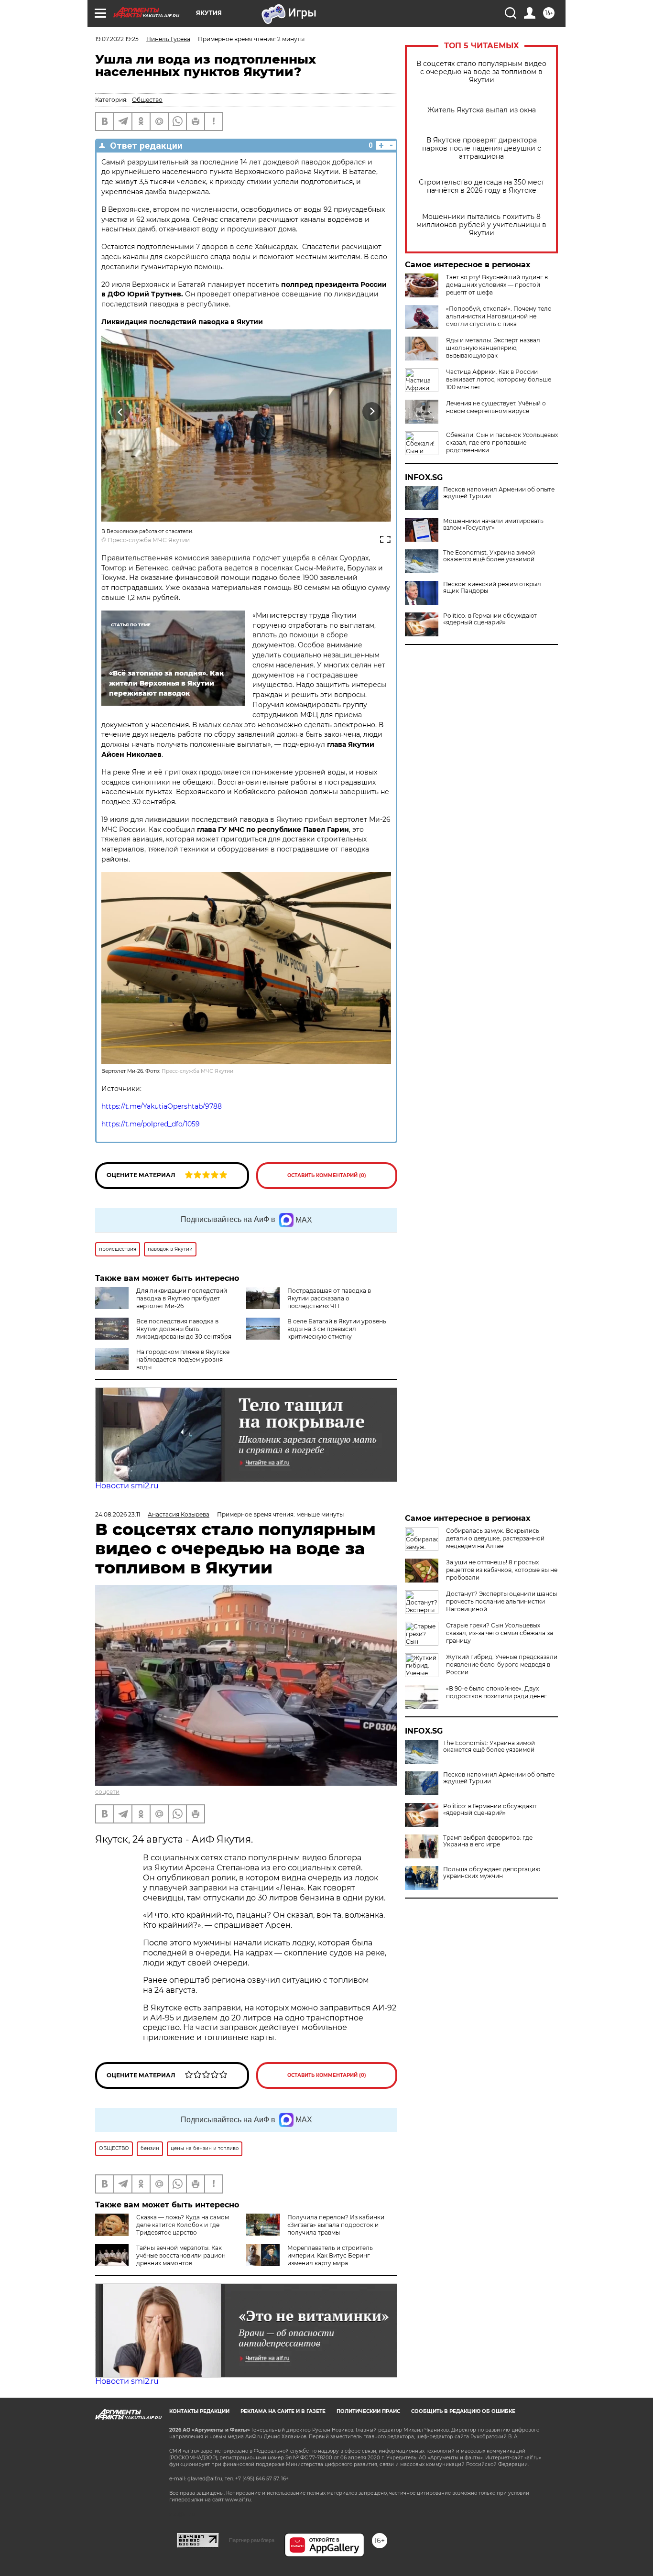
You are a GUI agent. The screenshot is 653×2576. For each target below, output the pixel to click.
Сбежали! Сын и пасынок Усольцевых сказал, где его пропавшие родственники (502, 442)
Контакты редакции (199, 2411)
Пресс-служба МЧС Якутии (149, 540)
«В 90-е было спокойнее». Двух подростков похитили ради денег (496, 1692)
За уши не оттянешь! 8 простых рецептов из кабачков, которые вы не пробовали (502, 1570)
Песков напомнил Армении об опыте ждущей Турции (499, 493)
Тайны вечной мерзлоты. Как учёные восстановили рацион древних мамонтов (181, 2255)
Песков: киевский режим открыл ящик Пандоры (492, 588)
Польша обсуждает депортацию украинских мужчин (492, 1873)
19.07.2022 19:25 (117, 39)
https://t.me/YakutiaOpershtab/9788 (162, 1106)
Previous (121, 412)
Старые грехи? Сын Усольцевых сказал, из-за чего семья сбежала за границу (500, 1633)
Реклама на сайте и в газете (283, 2411)
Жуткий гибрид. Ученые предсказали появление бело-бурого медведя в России (502, 1665)
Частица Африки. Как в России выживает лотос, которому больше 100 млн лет (499, 379)
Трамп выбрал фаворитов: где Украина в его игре (488, 1841)
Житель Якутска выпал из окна (482, 110)
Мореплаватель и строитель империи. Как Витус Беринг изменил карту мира (330, 2255)
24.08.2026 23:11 (118, 1514)
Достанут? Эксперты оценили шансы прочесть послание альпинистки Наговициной (501, 1601)
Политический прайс (368, 2411)
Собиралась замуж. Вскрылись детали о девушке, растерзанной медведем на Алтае (495, 1538)
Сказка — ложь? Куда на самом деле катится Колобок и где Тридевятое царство (183, 2225)
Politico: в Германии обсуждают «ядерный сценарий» (490, 619)
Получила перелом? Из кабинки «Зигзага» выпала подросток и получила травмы (336, 2225)
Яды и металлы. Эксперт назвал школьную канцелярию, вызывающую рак (493, 348)
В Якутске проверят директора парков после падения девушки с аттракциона (482, 148)
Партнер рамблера (252, 2540)
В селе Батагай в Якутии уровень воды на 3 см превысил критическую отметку (337, 1329)
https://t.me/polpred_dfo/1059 (151, 1124)
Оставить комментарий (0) (327, 1175)
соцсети (107, 1792)
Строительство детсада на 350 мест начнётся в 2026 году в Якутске (482, 186)
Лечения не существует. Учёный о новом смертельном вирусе (496, 407)
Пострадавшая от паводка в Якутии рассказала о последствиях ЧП (329, 1298)
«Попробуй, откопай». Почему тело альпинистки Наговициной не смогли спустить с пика (499, 316)
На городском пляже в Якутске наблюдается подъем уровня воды (183, 1359)
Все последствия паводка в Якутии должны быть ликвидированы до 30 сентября (184, 1329)
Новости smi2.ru (127, 1486)
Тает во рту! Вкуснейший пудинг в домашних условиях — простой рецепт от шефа (497, 285)
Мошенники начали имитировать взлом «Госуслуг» (493, 524)
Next (372, 412)
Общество (147, 100)
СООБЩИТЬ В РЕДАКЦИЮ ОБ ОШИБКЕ (463, 2411)
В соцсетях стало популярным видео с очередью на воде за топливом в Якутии (481, 72)
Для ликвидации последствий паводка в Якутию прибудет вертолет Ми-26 (182, 1298)
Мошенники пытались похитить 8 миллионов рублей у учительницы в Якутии (481, 225)
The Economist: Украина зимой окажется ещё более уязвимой (489, 556)
